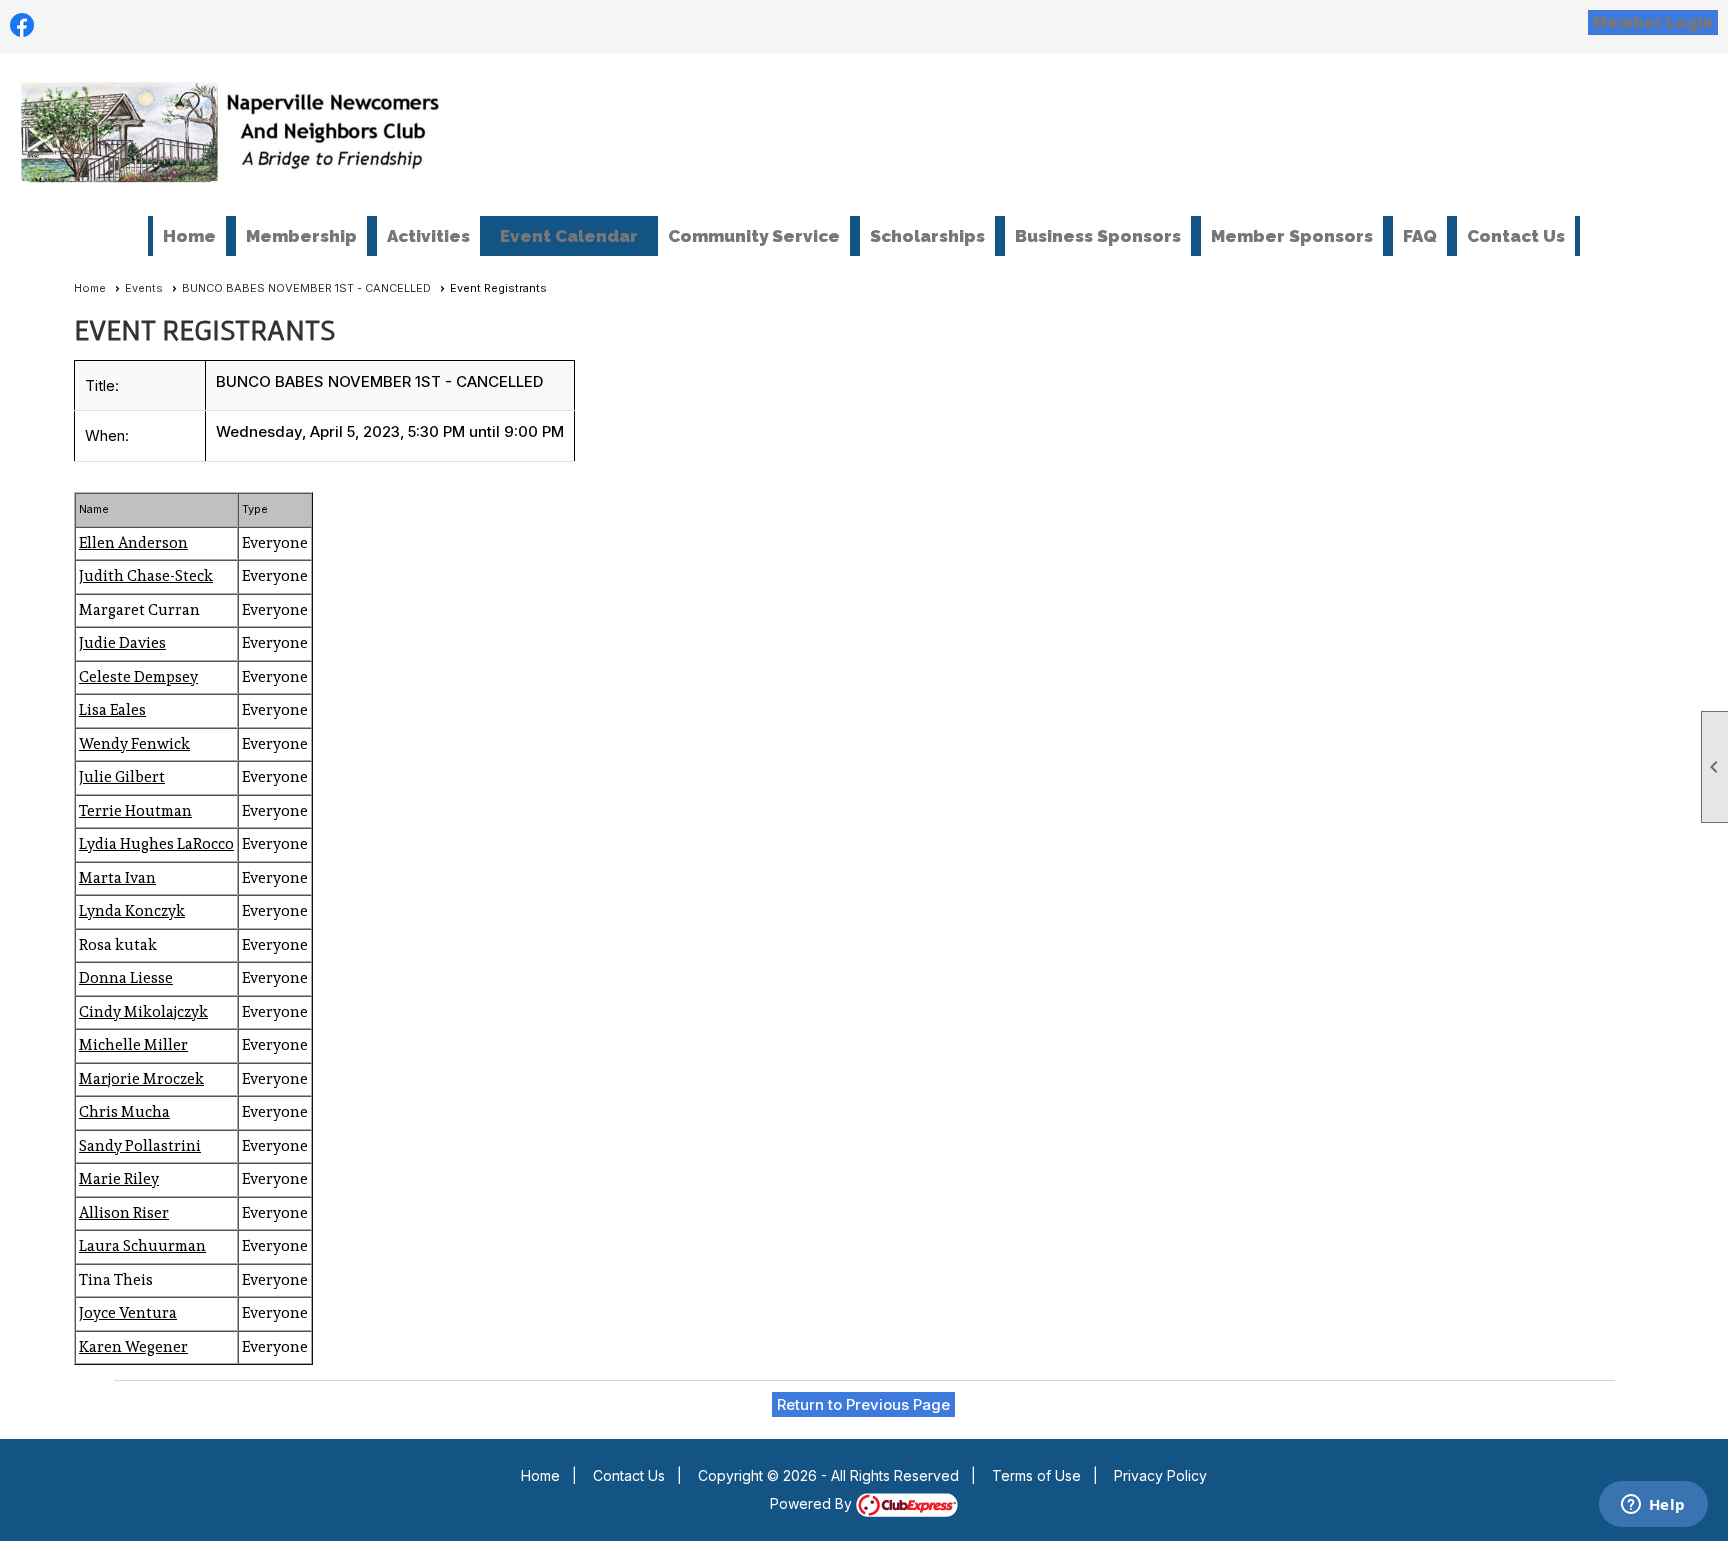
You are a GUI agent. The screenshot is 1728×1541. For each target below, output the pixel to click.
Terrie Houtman (135, 811)
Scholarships (927, 236)
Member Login (1653, 22)
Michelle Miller (133, 1045)
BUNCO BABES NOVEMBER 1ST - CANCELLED (306, 288)
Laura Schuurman (142, 1246)
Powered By (813, 1503)
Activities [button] (428, 236)
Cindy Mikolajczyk (143, 1012)
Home (189, 236)
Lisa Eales (112, 710)
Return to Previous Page (863, 1404)
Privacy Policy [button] (1160, 1475)
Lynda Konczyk (132, 911)
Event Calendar (569, 236)
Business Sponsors (1098, 236)
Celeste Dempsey (138, 677)
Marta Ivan (117, 878)
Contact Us (1516, 236)
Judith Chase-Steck (146, 576)
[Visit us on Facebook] (22, 25)
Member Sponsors (1292, 236)
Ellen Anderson (133, 543)
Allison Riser (124, 1213)
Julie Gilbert (122, 777)
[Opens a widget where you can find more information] (1653, 1506)
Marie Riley (119, 1179)
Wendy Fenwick (134, 744)
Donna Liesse (126, 978)
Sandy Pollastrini (140, 1146)
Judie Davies (122, 643)
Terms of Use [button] (1036, 1475)
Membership (301, 236)
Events (144, 288)
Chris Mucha (124, 1112)
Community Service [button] (754, 236)
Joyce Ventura (128, 1313)
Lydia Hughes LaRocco (156, 844)
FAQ (1420, 236)
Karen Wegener (133, 1347)
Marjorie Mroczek (141, 1079)
